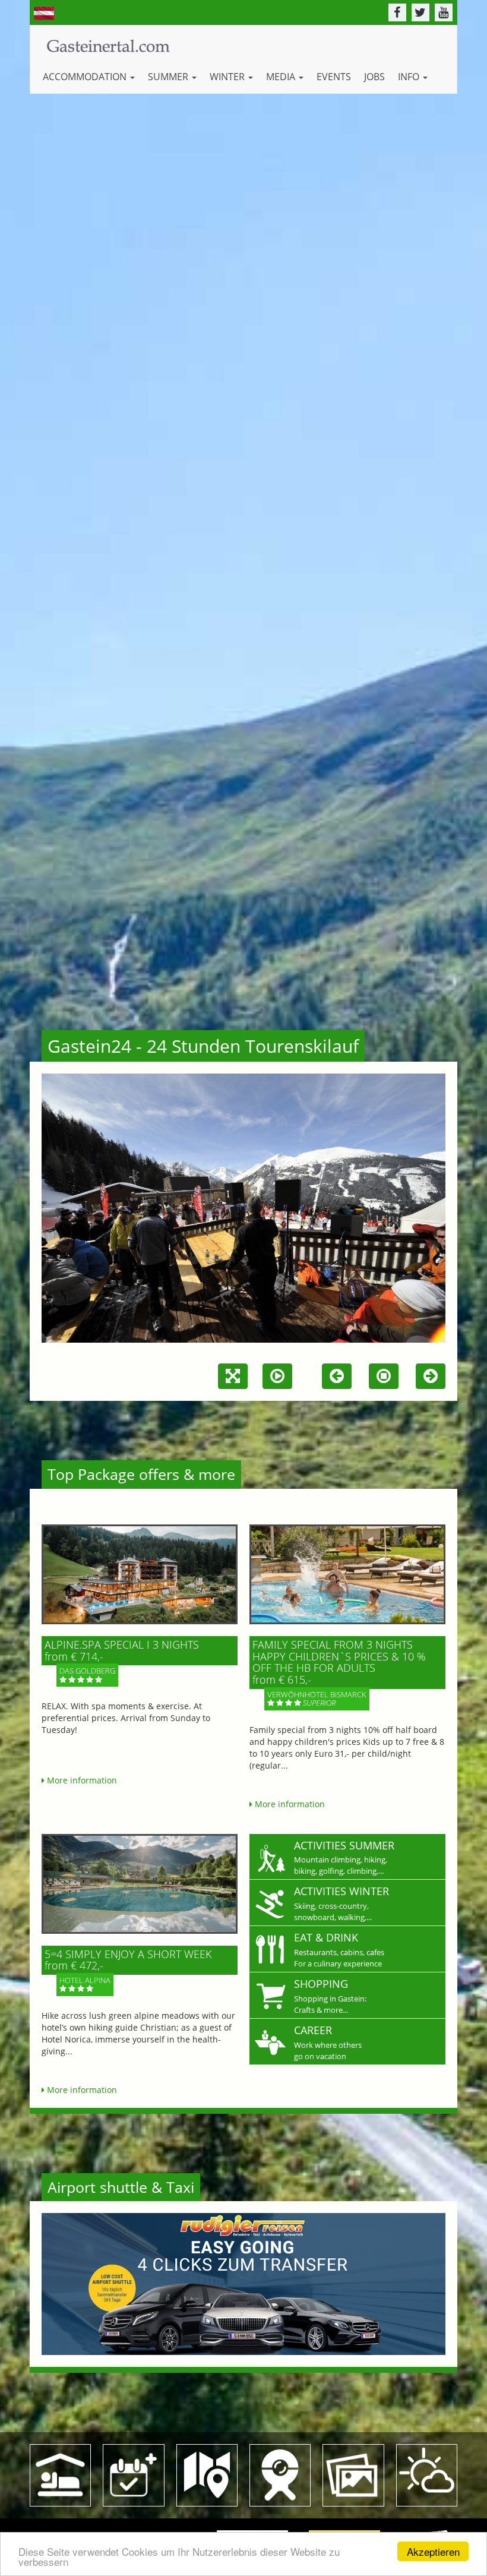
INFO (410, 77)
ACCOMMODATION (86, 77)
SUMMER (169, 77)
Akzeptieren (433, 2551)
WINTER (228, 77)
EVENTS (334, 77)
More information (81, 1780)
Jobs (374, 77)
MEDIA (282, 77)
